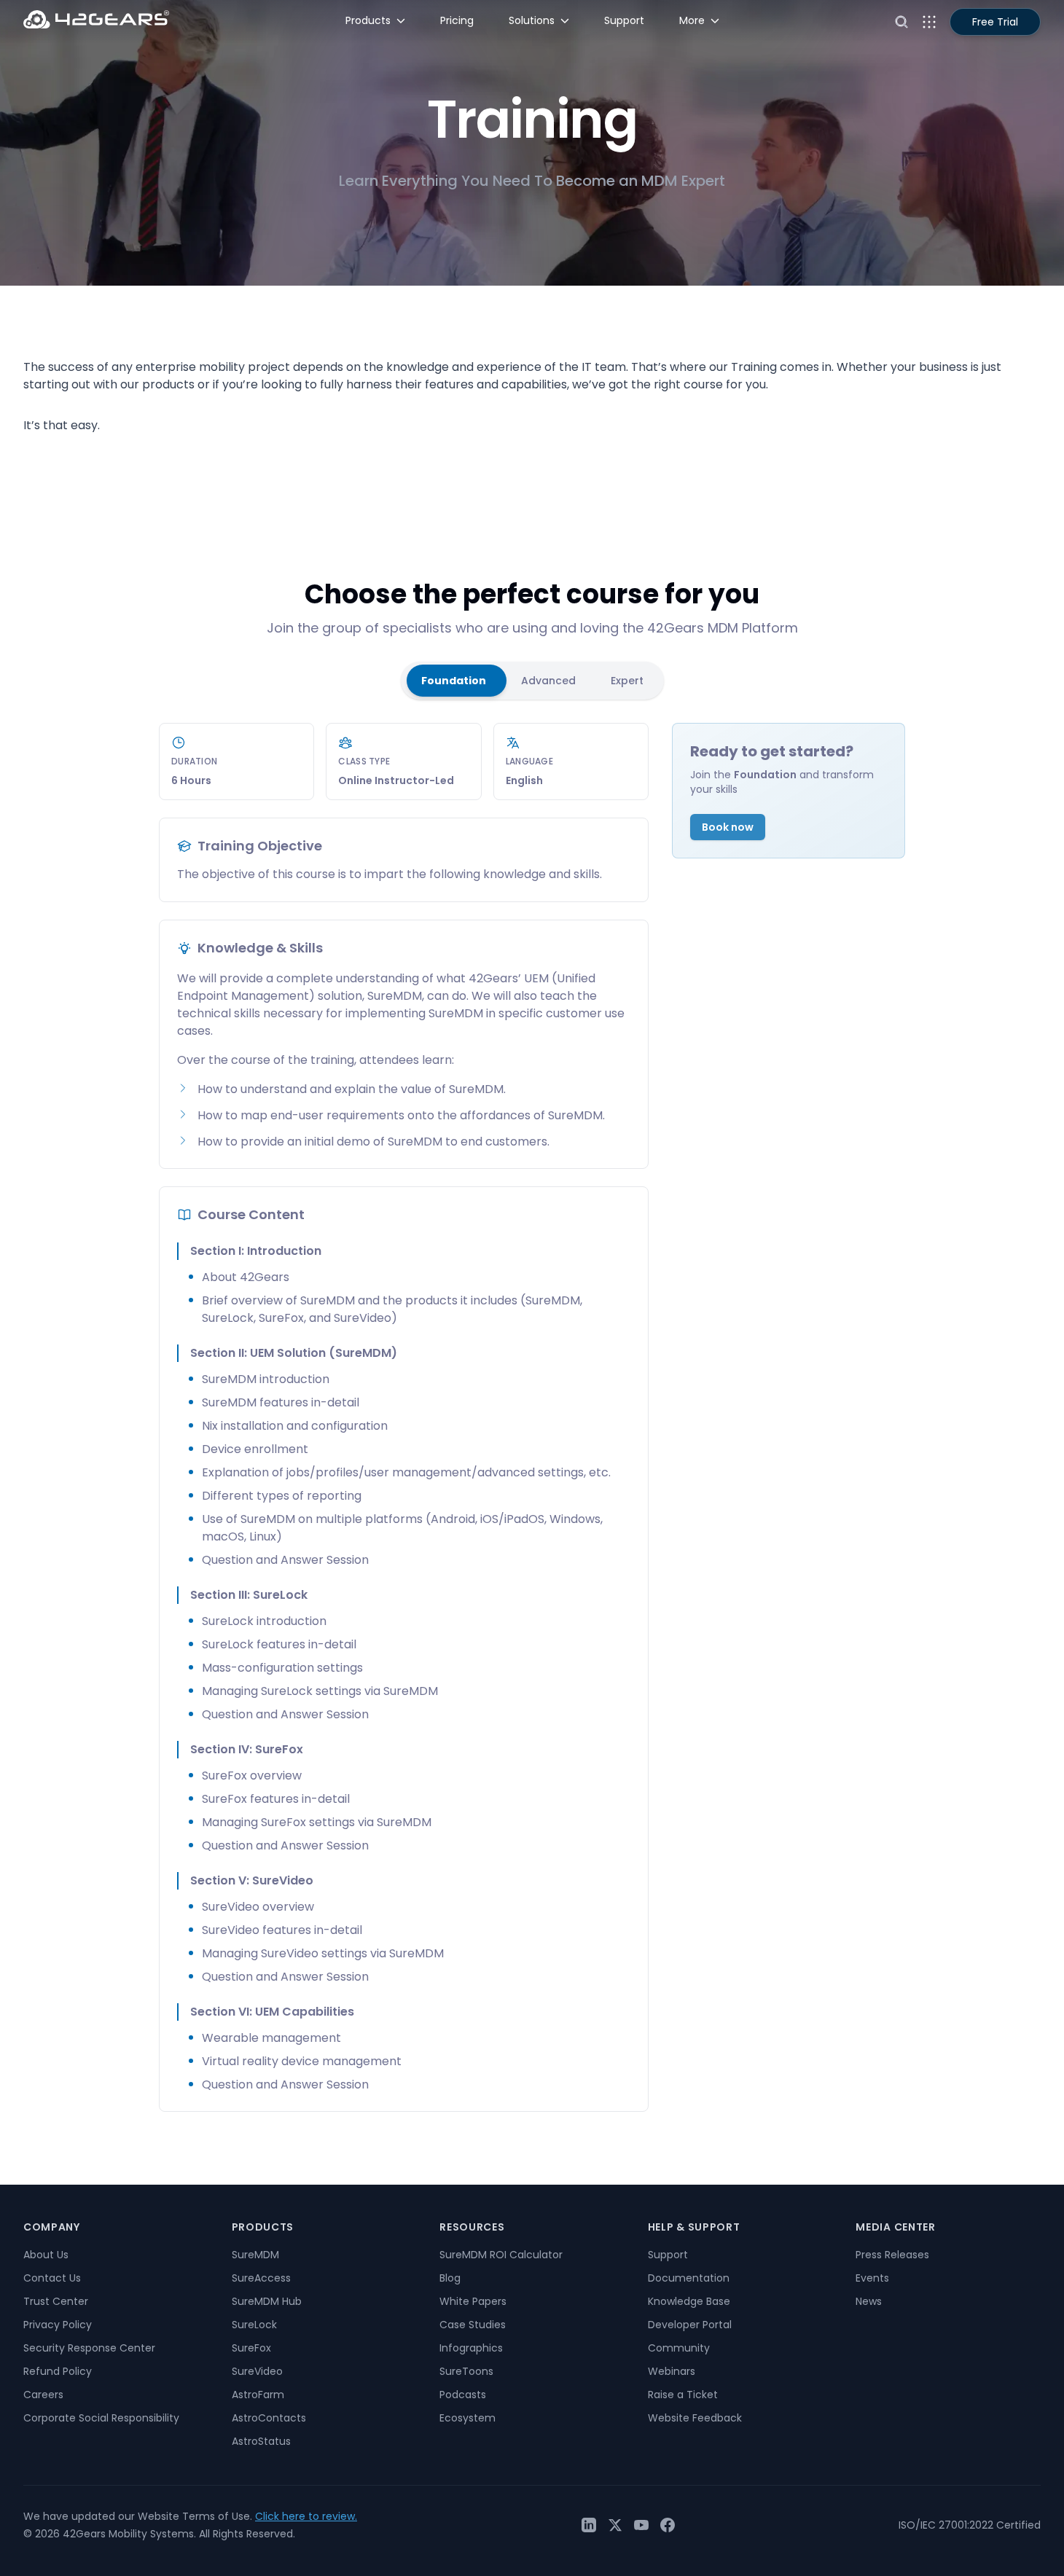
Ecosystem (468, 2418)
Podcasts (463, 2395)
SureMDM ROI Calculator (501, 2255)
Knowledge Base (689, 2301)
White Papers (473, 2301)
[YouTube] (641, 2525)
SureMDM (255, 2255)
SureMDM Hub (267, 2301)
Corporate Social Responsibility (101, 2418)
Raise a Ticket (683, 2395)
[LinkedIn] (589, 2525)
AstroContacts (269, 2418)
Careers (43, 2395)
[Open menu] (929, 22)
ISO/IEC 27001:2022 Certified (970, 2525)
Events (872, 2278)
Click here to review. (306, 2516)
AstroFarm (258, 2395)
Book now (728, 827)
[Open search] (901, 22)
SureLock (254, 2325)
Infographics (471, 2348)
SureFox (251, 2348)
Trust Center (56, 2301)
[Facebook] (668, 2525)
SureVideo (257, 2371)
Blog (450, 2278)
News (869, 2301)
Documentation (689, 2278)
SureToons (466, 2371)
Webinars (672, 2371)
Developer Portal (690, 2325)
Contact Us (52, 2278)
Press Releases (892, 2255)
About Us (46, 2255)
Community (679, 2348)
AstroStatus (261, 2441)
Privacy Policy (58, 2325)
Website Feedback (695, 2418)
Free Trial (995, 22)
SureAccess (261, 2278)
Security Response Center (89, 2348)
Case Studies (473, 2325)
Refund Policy (58, 2371)
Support (668, 2255)
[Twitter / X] (615, 2525)
